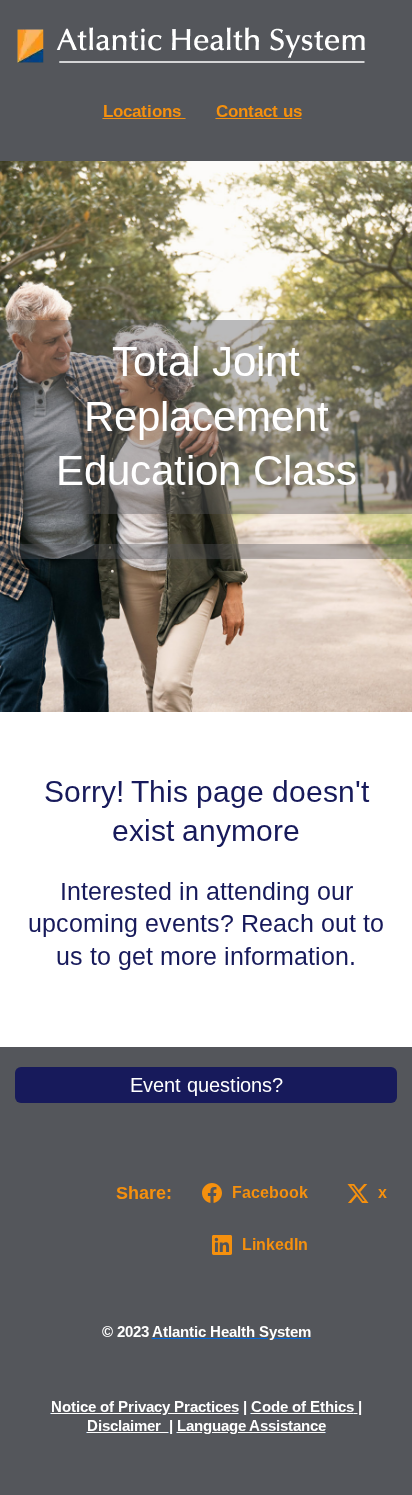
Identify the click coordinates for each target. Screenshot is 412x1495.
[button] (251, 1193)
